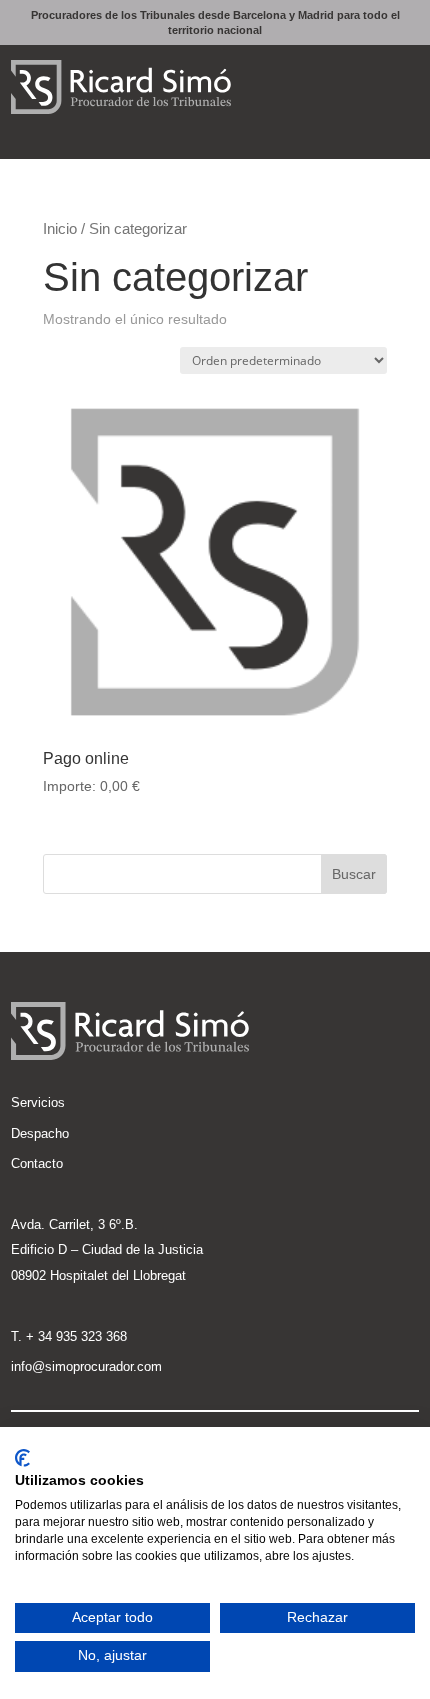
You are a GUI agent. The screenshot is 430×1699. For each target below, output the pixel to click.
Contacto (37, 1163)
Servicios (38, 1102)
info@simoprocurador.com (86, 1366)
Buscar (354, 874)
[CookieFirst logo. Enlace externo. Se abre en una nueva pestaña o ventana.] (22, 1458)
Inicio (60, 229)
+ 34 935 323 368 (76, 1336)
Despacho (40, 1133)
